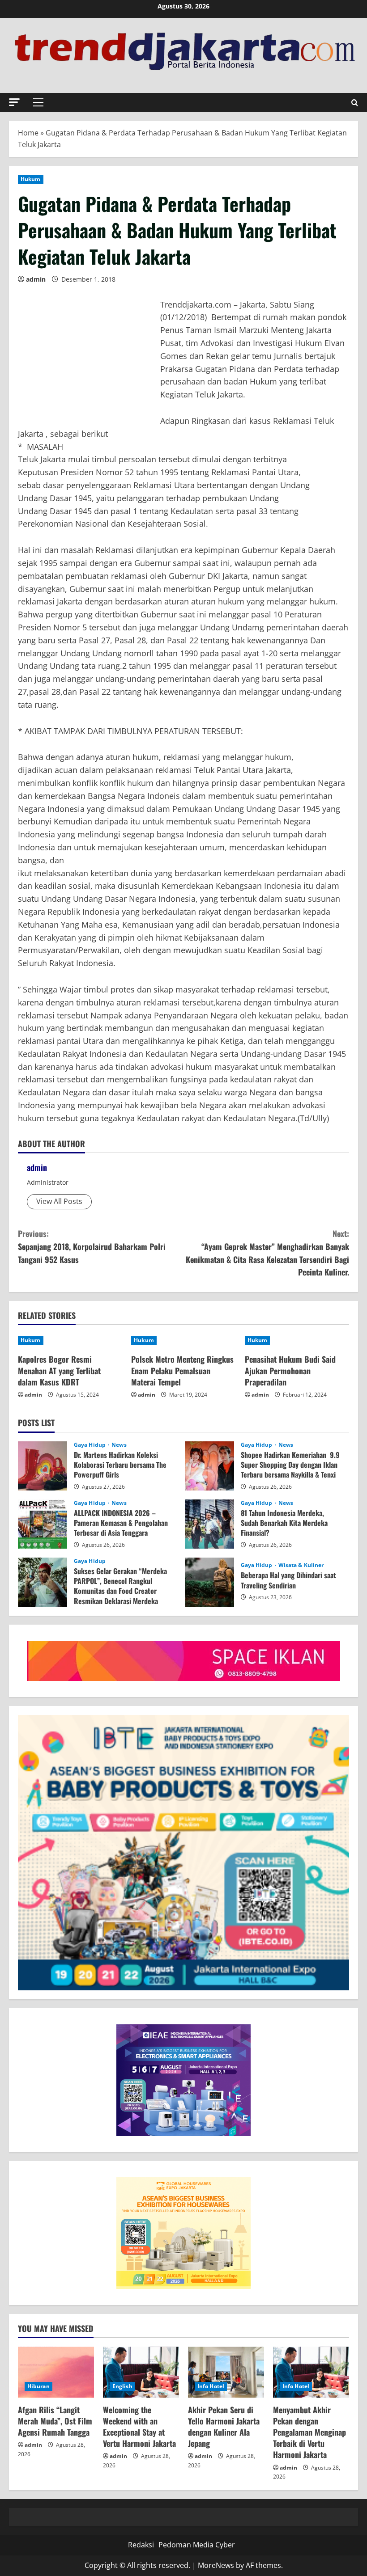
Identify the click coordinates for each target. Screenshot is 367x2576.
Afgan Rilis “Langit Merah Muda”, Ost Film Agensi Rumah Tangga (55, 2421)
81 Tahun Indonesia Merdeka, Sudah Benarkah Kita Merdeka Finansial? (209, 1524)
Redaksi (141, 2545)
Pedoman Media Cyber (197, 2545)
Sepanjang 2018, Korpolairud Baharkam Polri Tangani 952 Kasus (92, 1246)
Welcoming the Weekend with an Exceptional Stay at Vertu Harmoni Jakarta (139, 2427)
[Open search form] (355, 103)
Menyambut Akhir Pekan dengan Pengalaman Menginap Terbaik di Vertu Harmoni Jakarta (309, 2432)
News (119, 1445)
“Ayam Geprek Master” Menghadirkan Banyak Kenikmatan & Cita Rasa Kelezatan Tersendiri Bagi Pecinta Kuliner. (267, 1253)
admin (36, 279)
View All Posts (59, 1201)
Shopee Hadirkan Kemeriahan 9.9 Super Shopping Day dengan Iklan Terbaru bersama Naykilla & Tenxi (209, 1466)
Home (28, 133)
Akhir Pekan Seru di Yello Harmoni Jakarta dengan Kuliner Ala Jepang (224, 2427)
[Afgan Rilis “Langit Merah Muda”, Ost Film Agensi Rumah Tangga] (56, 2372)
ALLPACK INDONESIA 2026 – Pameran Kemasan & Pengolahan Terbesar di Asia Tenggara (43, 1524)
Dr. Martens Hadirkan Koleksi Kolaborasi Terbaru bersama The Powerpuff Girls (43, 1466)
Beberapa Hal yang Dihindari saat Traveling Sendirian (209, 1582)
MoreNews (216, 2565)
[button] (14, 102)
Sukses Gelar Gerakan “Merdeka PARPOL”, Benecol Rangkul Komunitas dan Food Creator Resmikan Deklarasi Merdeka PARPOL (43, 1582)
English (122, 2386)
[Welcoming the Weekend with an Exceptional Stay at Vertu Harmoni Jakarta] (141, 2372)
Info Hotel (211, 2386)
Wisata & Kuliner (301, 1565)
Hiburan (38, 2386)
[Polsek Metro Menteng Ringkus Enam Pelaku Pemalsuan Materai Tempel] (183, 1340)
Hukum (31, 179)
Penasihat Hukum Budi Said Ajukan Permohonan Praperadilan (290, 1370)
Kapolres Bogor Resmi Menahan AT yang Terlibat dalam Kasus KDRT (59, 1370)
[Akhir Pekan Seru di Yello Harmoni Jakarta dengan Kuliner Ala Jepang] (226, 2372)
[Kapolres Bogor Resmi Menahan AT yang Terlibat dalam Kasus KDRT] (70, 1340)
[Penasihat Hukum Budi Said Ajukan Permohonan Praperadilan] (297, 1340)
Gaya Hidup (90, 1445)
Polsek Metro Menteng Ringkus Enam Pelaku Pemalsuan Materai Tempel (182, 1370)
